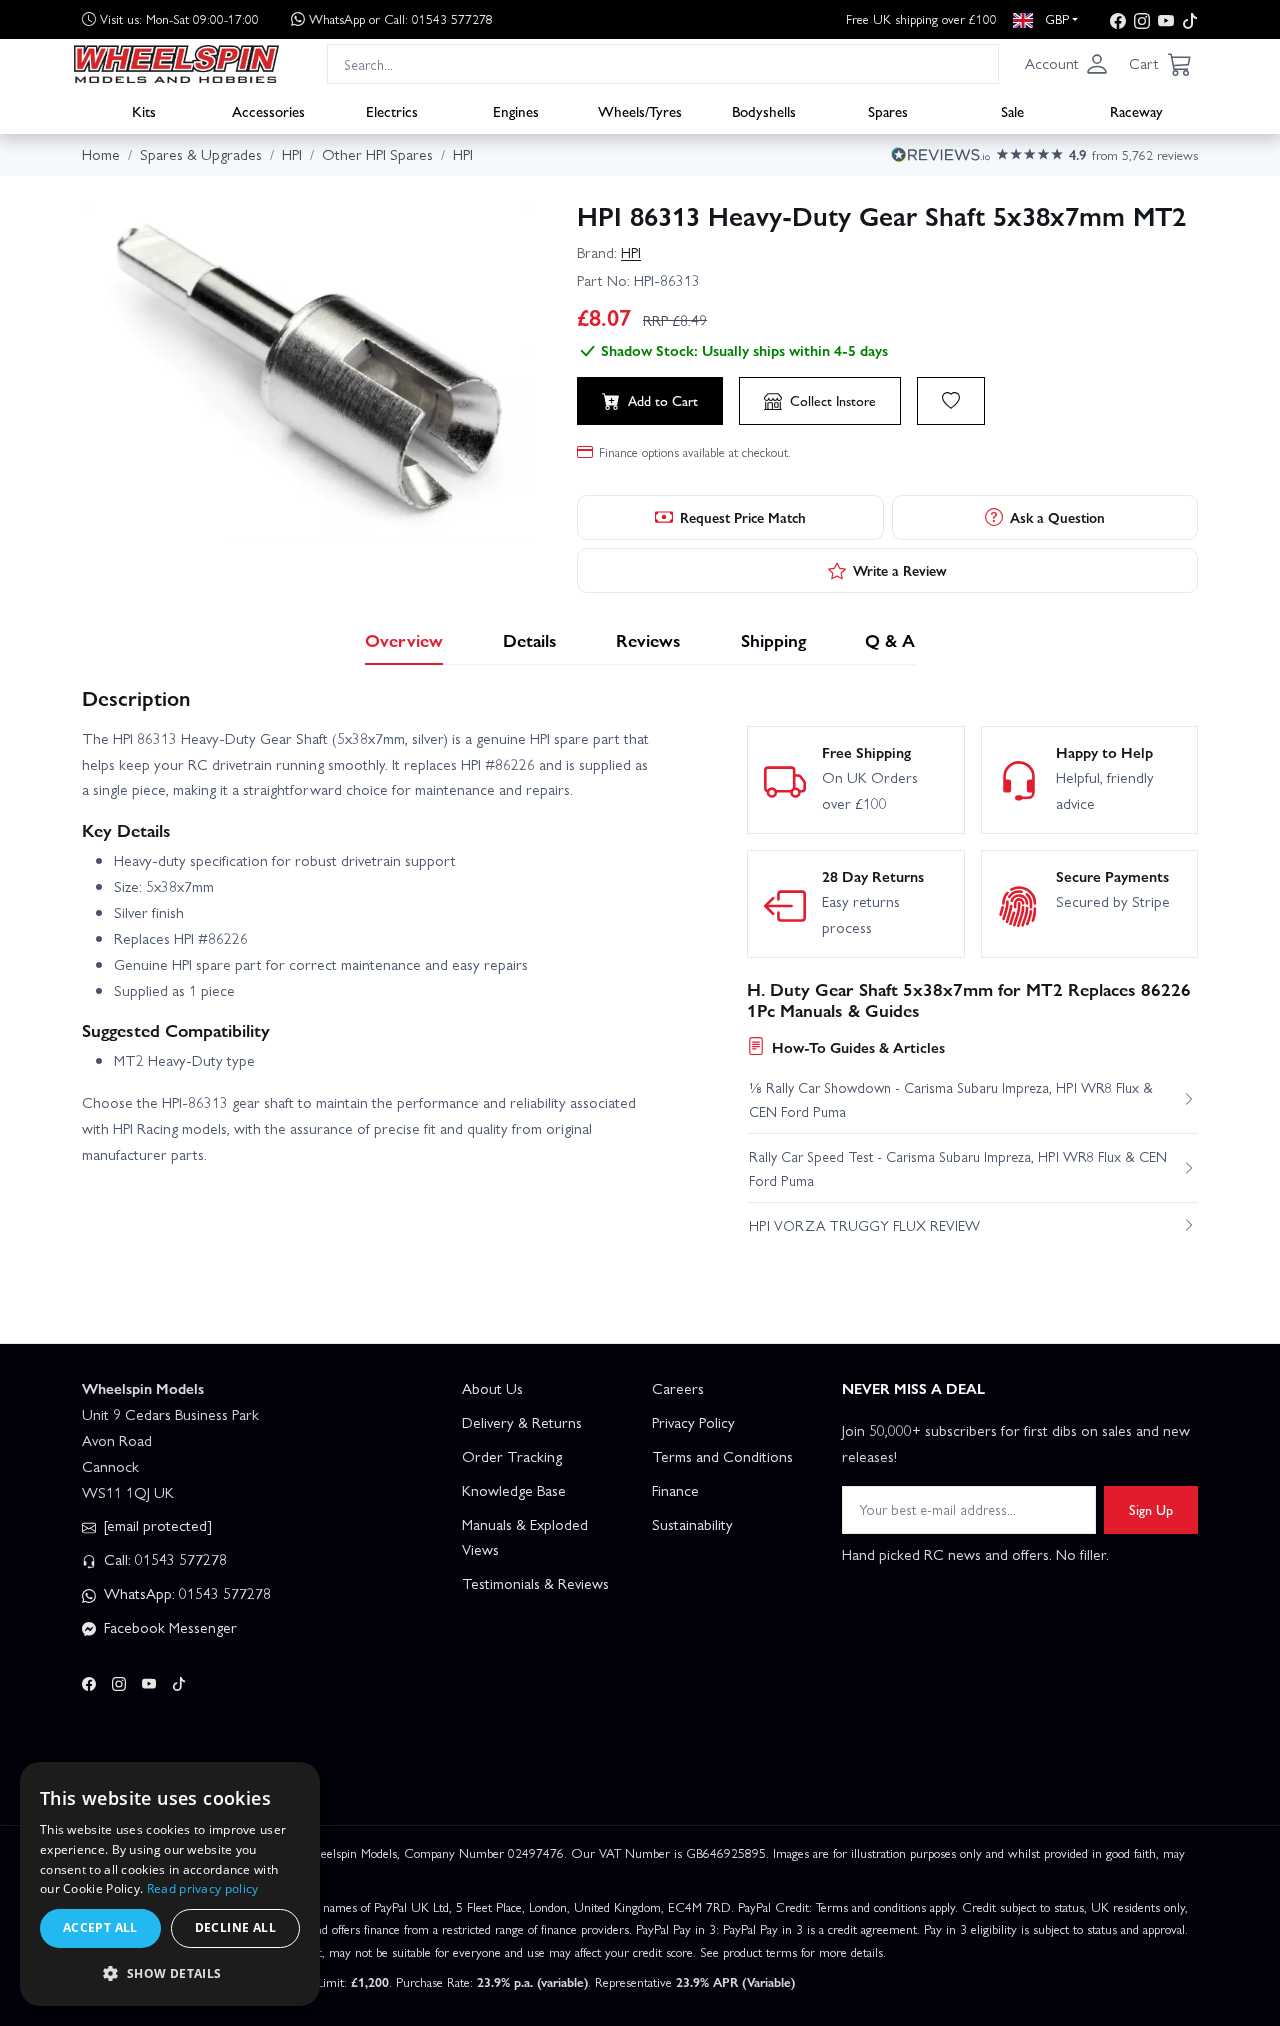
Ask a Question (1057, 517)
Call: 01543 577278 (163, 1559)
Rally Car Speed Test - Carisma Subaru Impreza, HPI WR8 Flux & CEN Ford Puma (958, 1168)
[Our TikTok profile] (1190, 19)
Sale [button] (1012, 111)
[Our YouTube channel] (1166, 19)
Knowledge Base (514, 1490)
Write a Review (900, 570)
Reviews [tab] (648, 639)
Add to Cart (663, 400)
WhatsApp (401, 18)
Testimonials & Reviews (535, 1583)
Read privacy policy (203, 1888)
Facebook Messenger (168, 1627)
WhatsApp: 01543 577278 (185, 1593)
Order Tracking (512, 1456)
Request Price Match (743, 517)
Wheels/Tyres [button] (640, 111)
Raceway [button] (1136, 111)
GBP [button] (1055, 18)
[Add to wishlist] (951, 401)
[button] (1067, 64)
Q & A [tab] (890, 639)
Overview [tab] (404, 639)
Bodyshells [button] (764, 111)
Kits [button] (144, 111)
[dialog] (170, 1884)
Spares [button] (888, 111)
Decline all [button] (235, 1927)
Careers (678, 1388)
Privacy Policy (693, 1422)
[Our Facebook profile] (1118, 19)
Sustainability (692, 1524)
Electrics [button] (392, 111)
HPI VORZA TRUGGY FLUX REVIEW (864, 1225)
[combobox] (663, 63)
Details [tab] (530, 639)
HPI (631, 252)
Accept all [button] (100, 1927)
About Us (492, 1388)
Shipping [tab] (773, 639)
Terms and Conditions (722, 1456)
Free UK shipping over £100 (921, 18)
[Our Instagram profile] (1142, 19)
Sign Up (1151, 1509)
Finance (675, 1490)
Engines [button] (516, 111)
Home (101, 154)
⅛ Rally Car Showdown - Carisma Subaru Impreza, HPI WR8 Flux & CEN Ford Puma (951, 1099)
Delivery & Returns (522, 1422)
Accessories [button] (268, 111)
